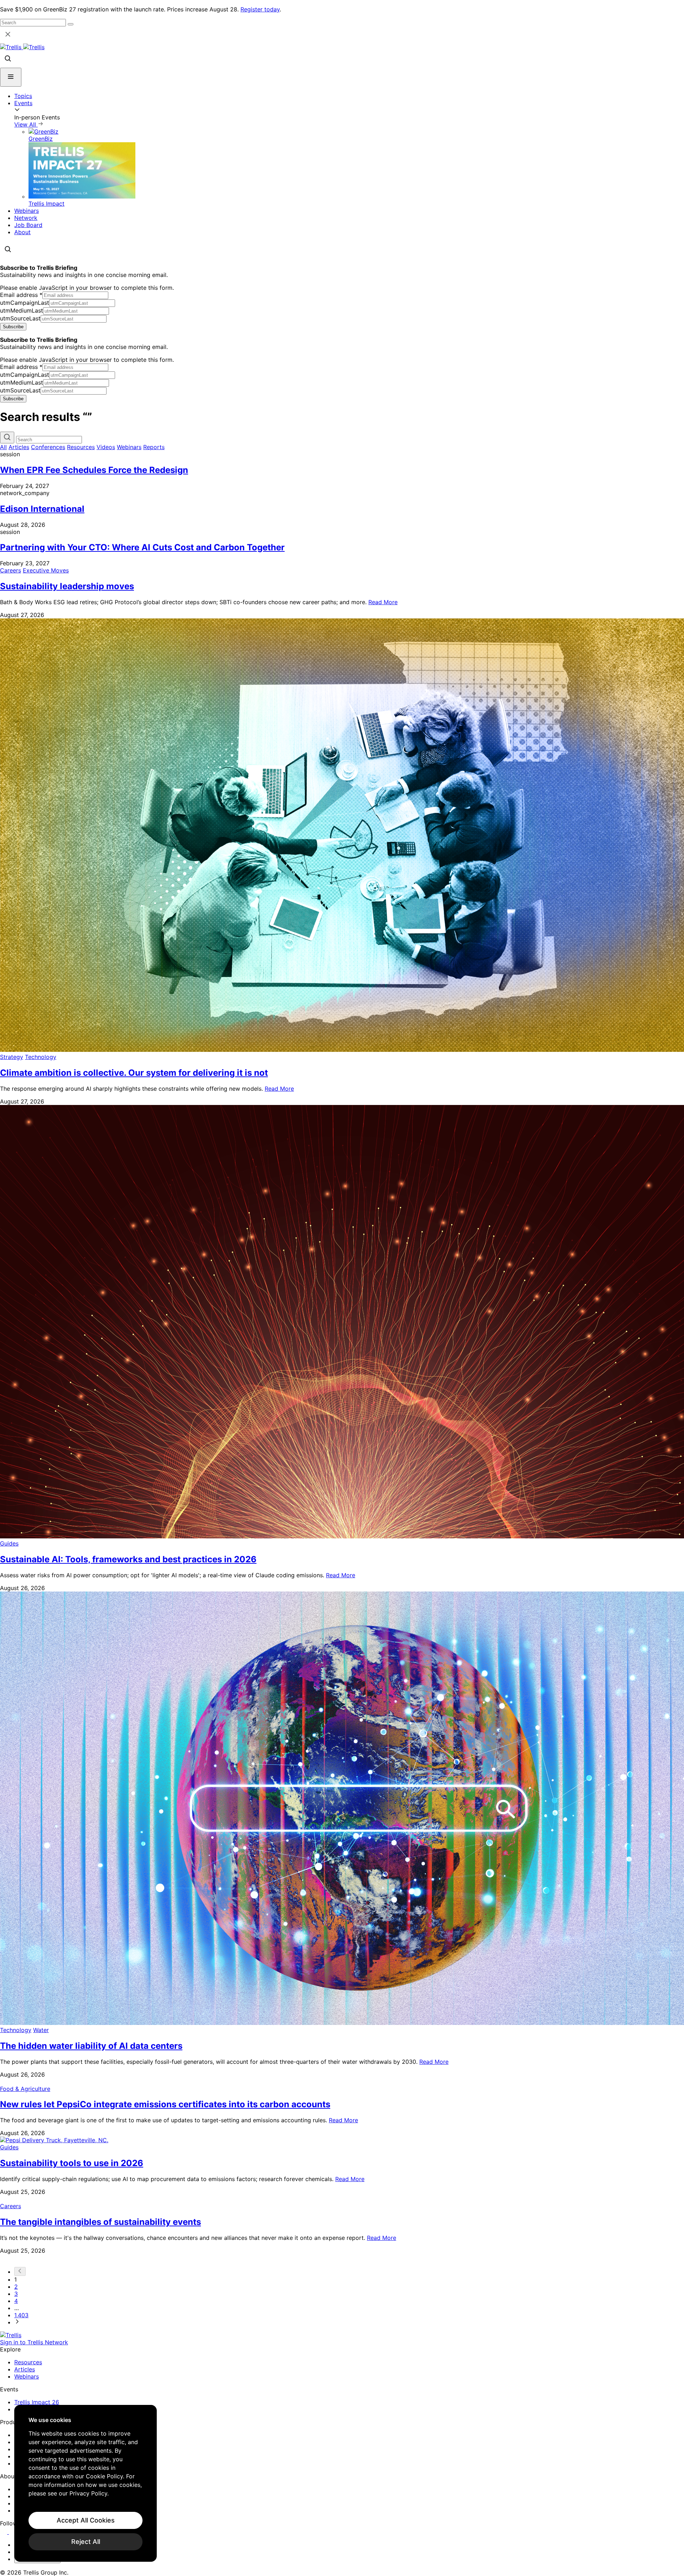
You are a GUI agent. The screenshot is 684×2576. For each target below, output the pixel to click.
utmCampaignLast (25, 303)
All (3, 447)
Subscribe (13, 327)
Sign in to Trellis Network (34, 2342)
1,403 (21, 2315)
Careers (11, 570)
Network (26, 218)
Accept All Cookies (86, 2520)
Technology (41, 1057)
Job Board (28, 225)
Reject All (86, 2542)
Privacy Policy (88, 2493)
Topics (23, 96)
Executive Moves (46, 570)
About (22, 232)
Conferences (48, 447)
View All (26, 124)
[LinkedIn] (4, 2532)
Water (41, 2030)
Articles (19, 447)
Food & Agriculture (25, 2089)
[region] (85, 2483)
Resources (81, 447)
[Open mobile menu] (11, 77)
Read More (383, 602)
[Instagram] (13, 2532)
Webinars (27, 211)
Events (23, 103)
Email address (21, 295)
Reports (154, 447)
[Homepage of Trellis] (11, 2335)
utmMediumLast (22, 310)
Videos (106, 447)
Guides (9, 1543)
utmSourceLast (20, 318)
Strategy (12, 1057)
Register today (260, 9)
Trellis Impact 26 (37, 2402)
